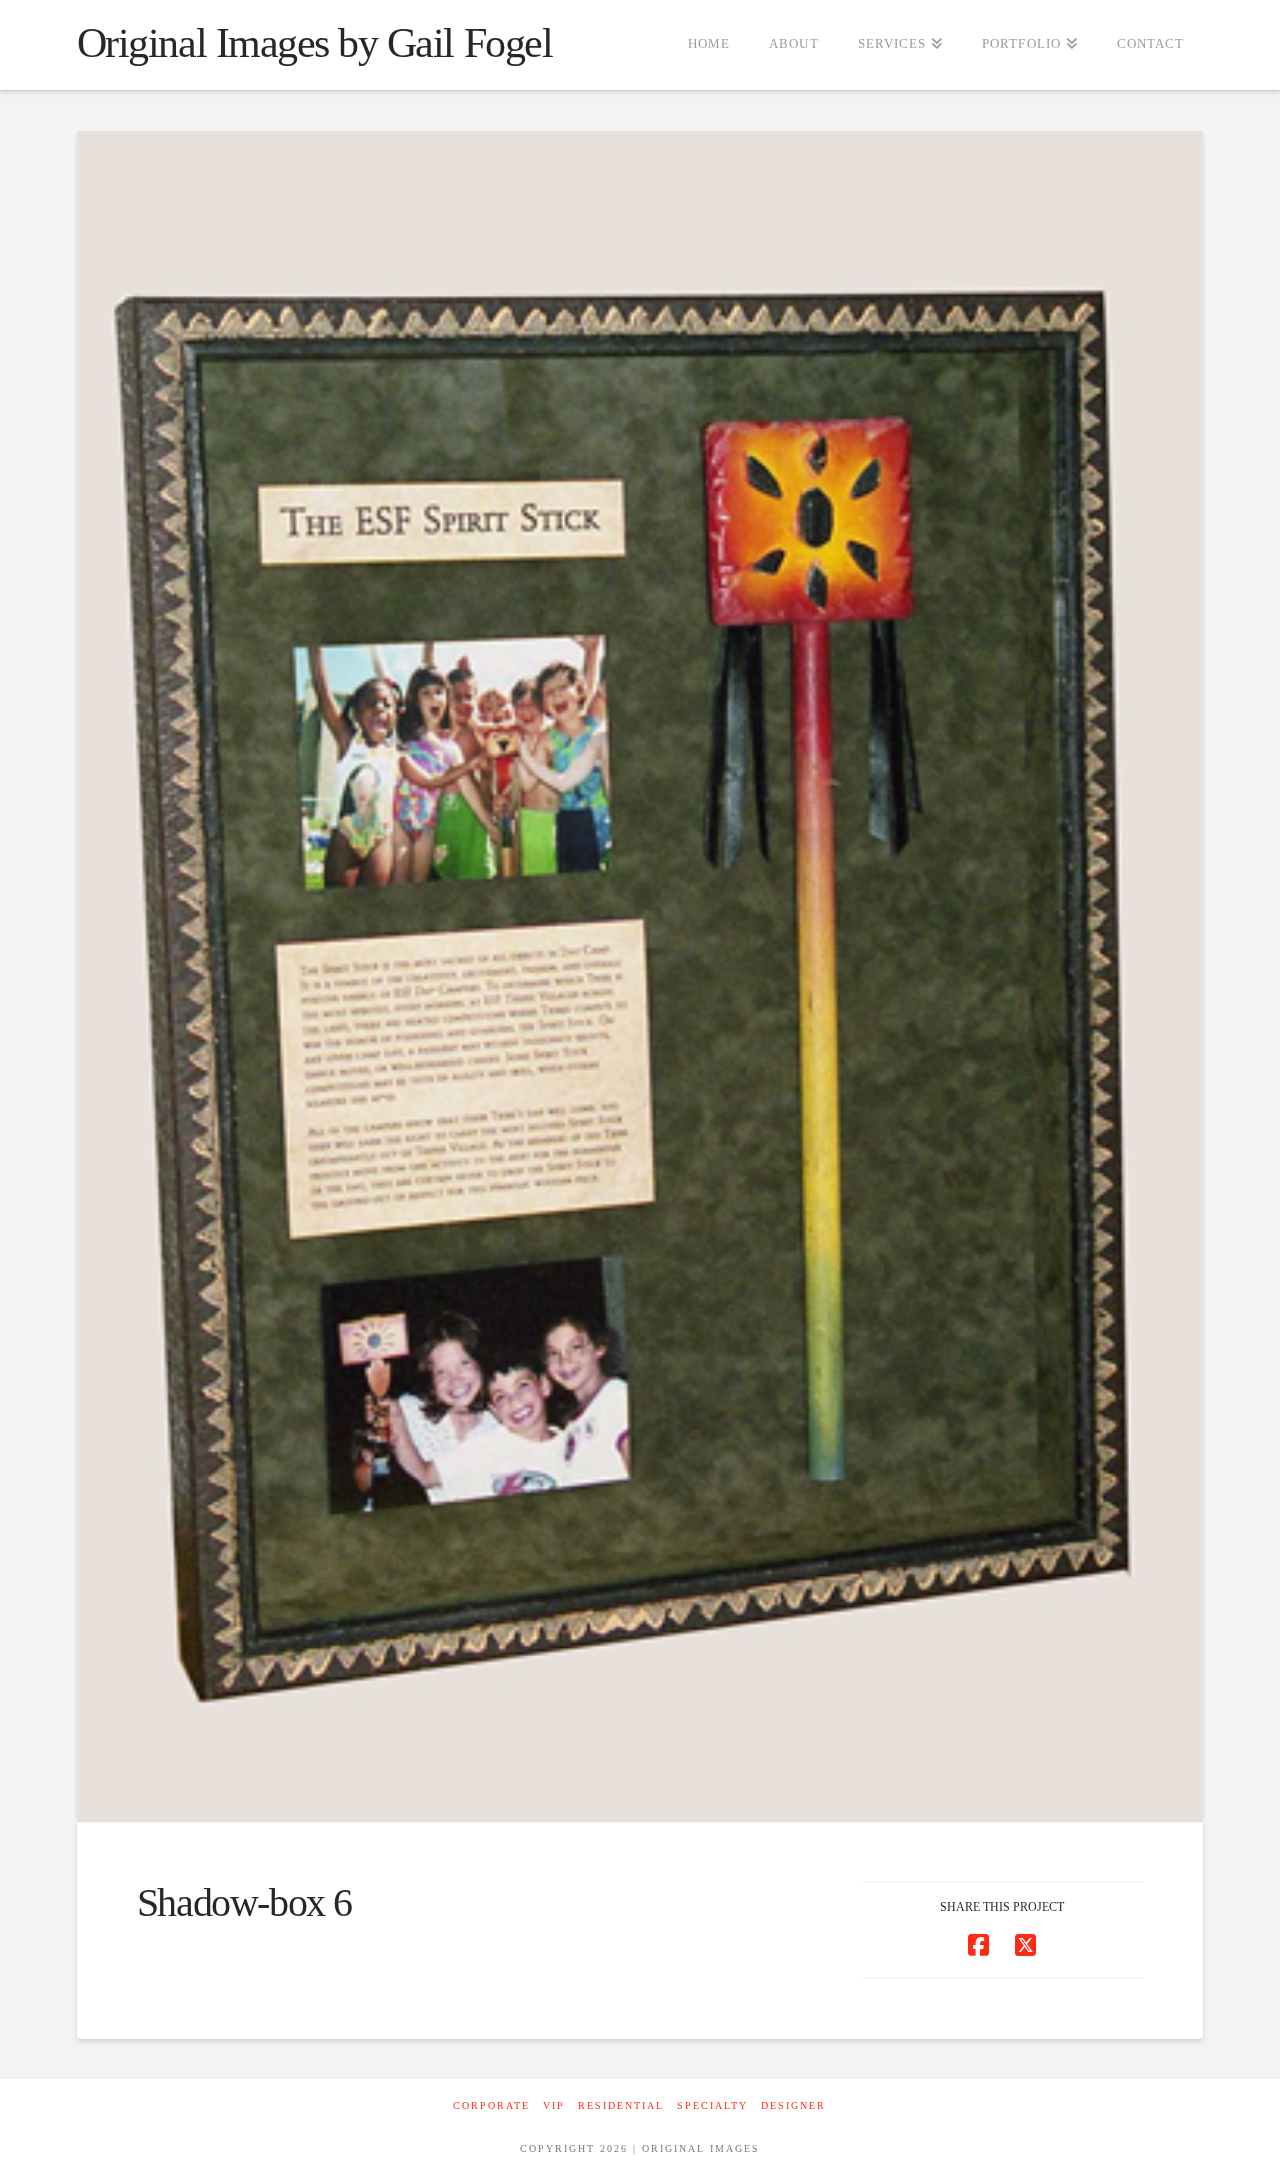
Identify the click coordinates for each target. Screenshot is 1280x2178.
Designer (793, 2105)
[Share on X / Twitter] (1025, 1945)
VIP (554, 2105)
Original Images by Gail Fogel (314, 43)
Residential (621, 2105)
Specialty (712, 2105)
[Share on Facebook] (978, 1945)
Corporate (491, 2105)
